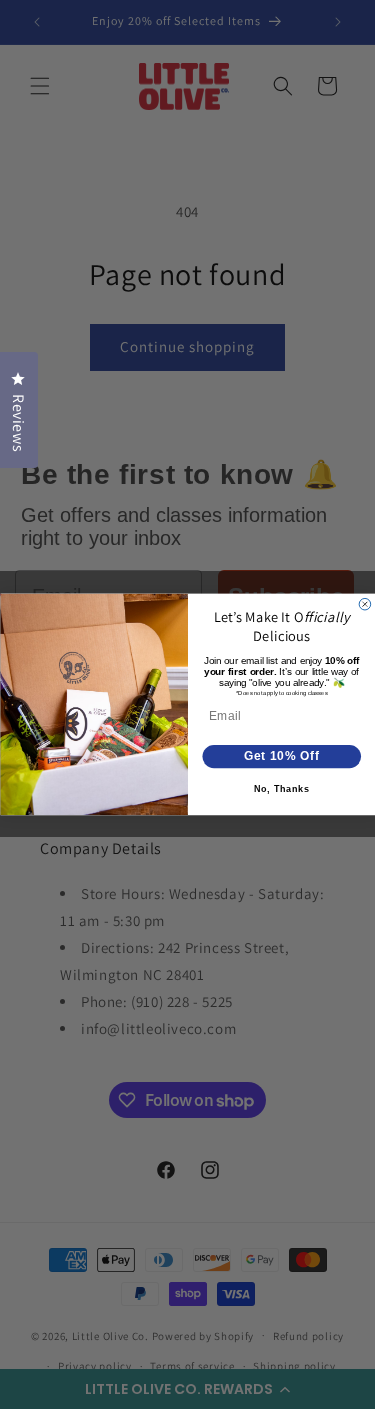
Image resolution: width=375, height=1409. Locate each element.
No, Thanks (281, 789)
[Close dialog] (365, 605)
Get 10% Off (281, 756)
